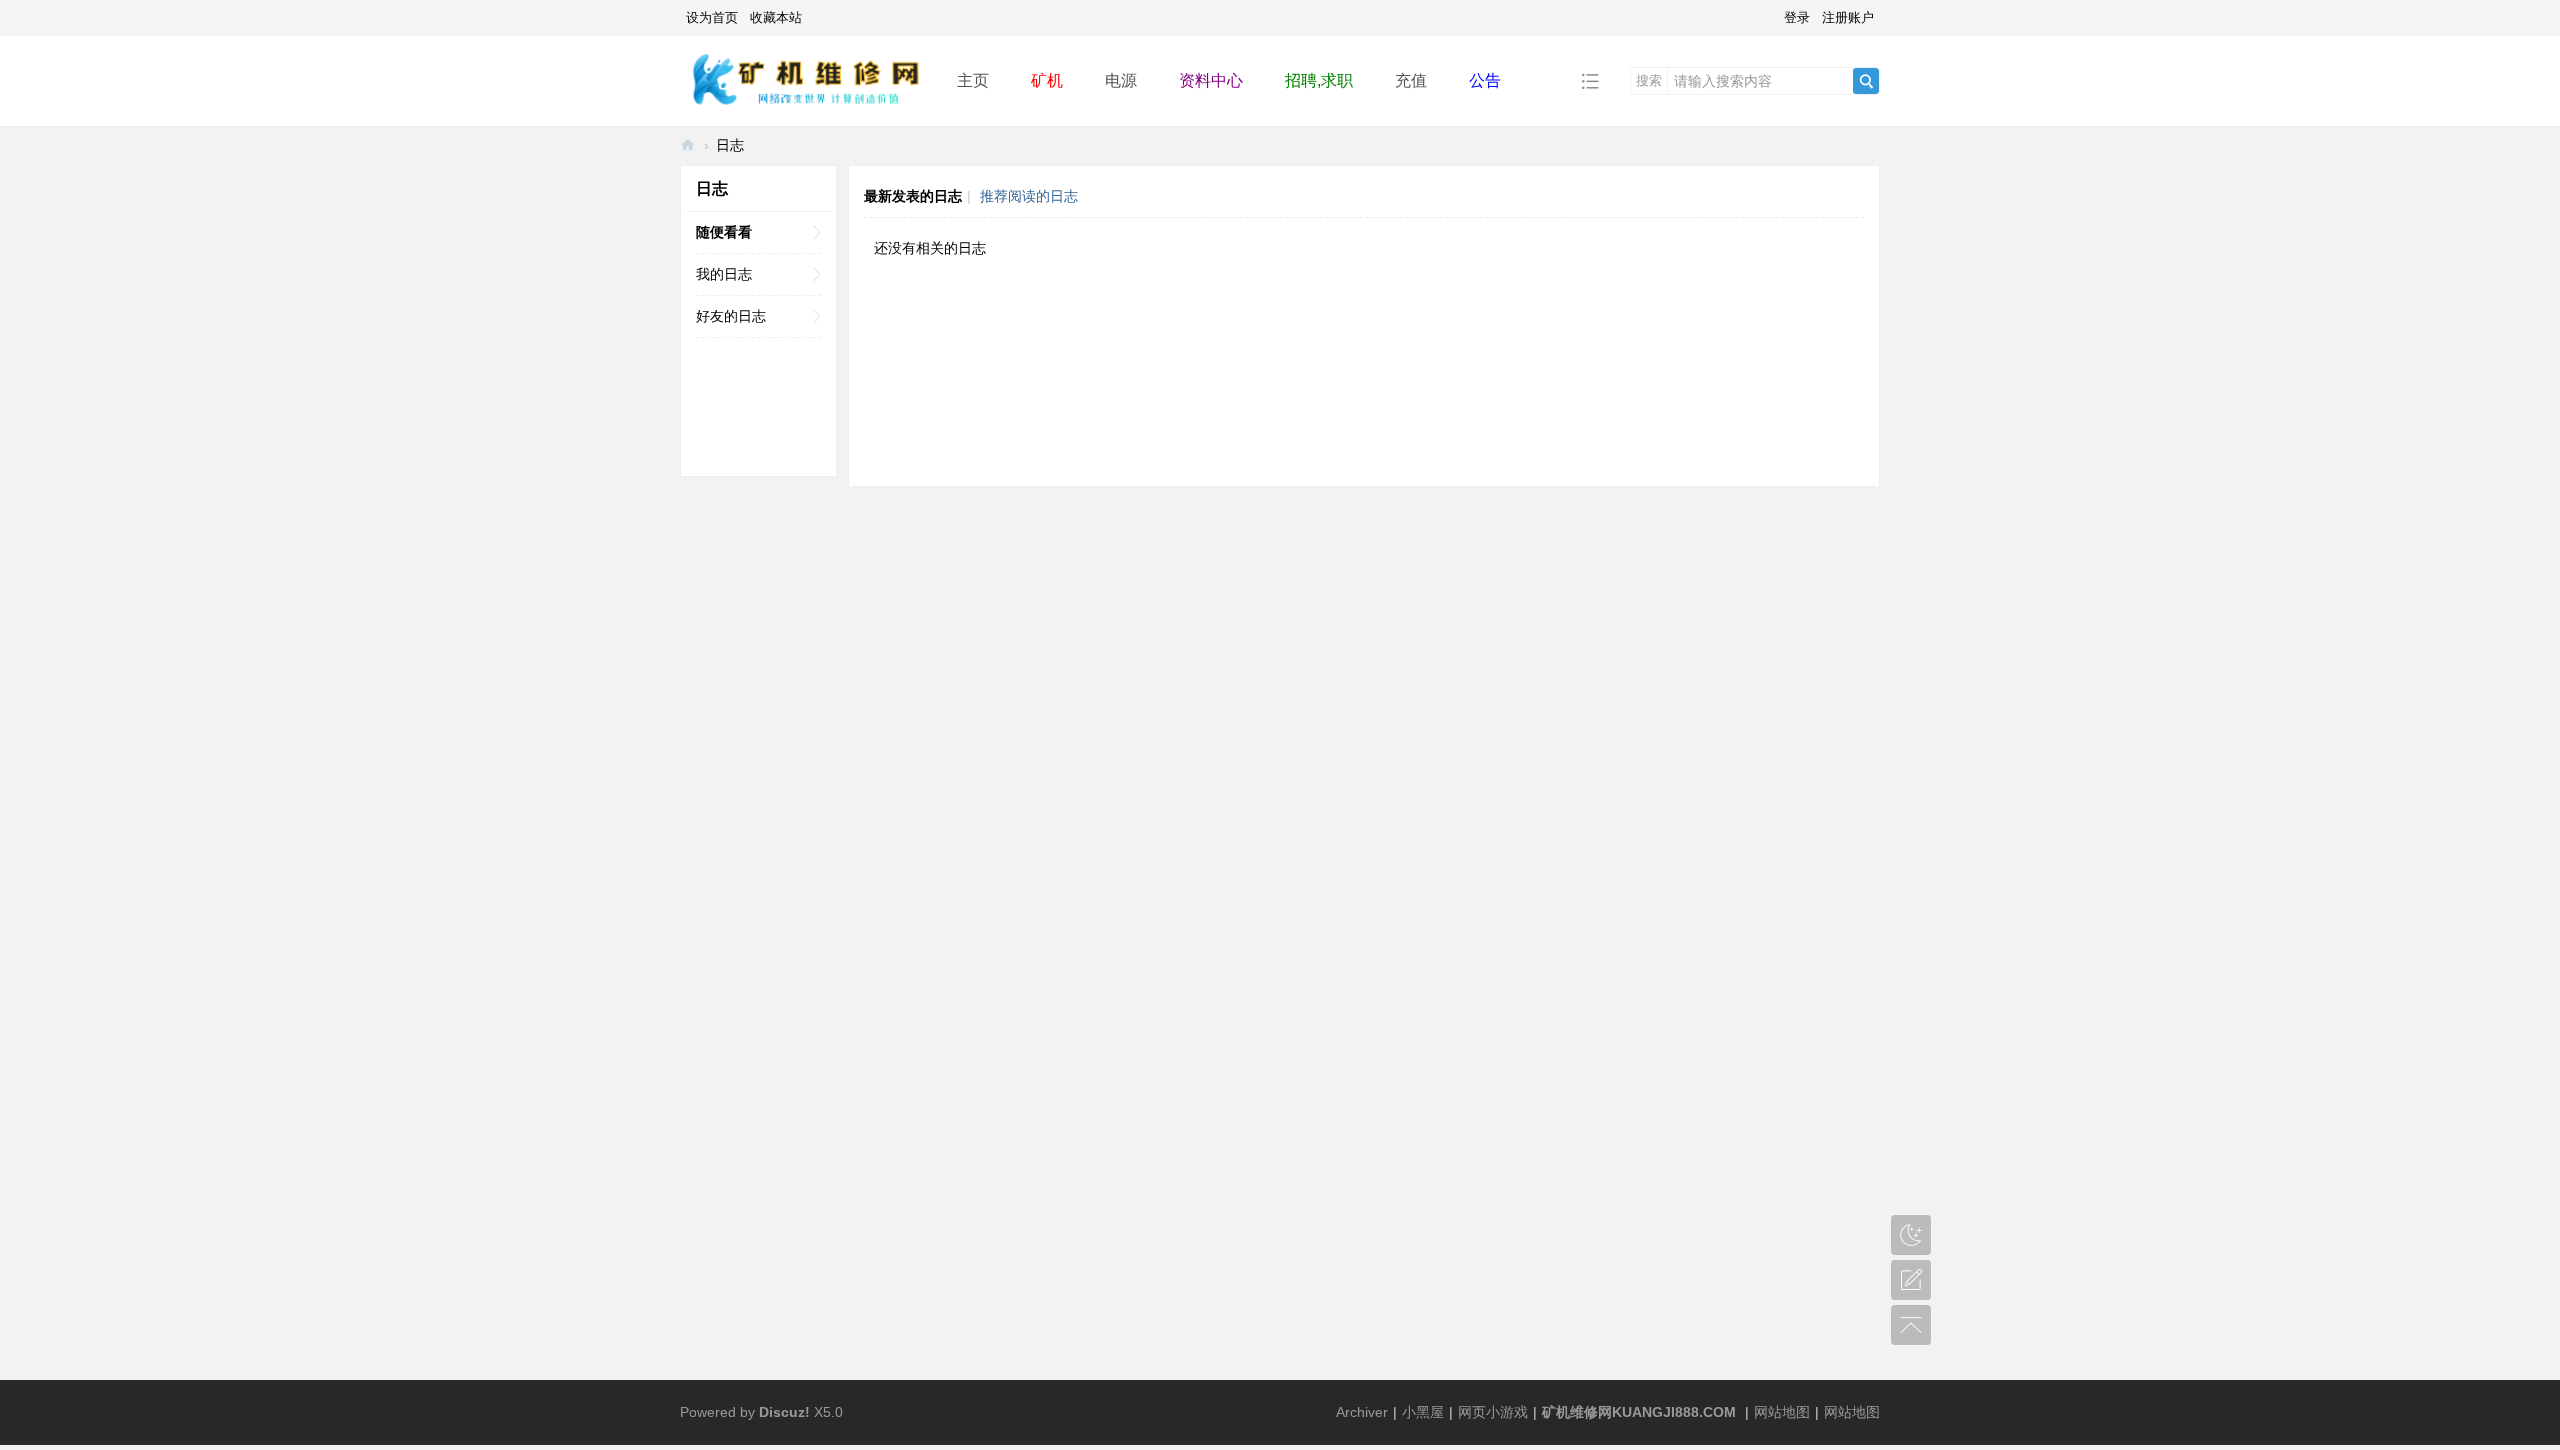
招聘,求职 (1319, 80)
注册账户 (1848, 17)
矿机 (1047, 80)
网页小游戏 (1493, 1412)
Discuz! (784, 1412)
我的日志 (724, 274)
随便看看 (724, 232)
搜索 (1649, 80)
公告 (1485, 80)
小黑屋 (1423, 1412)
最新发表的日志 (913, 196)
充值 (1411, 80)
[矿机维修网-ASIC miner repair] (803, 80)
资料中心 (1211, 80)
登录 (1797, 17)
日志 (730, 145)
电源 (1121, 80)
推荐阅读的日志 (1029, 196)
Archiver (1362, 1412)
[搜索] (1866, 81)
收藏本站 (776, 17)
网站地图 (1782, 1412)
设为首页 (712, 17)
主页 (973, 80)
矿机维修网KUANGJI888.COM (1639, 1412)
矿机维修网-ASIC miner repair (688, 145)
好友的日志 (731, 316)
